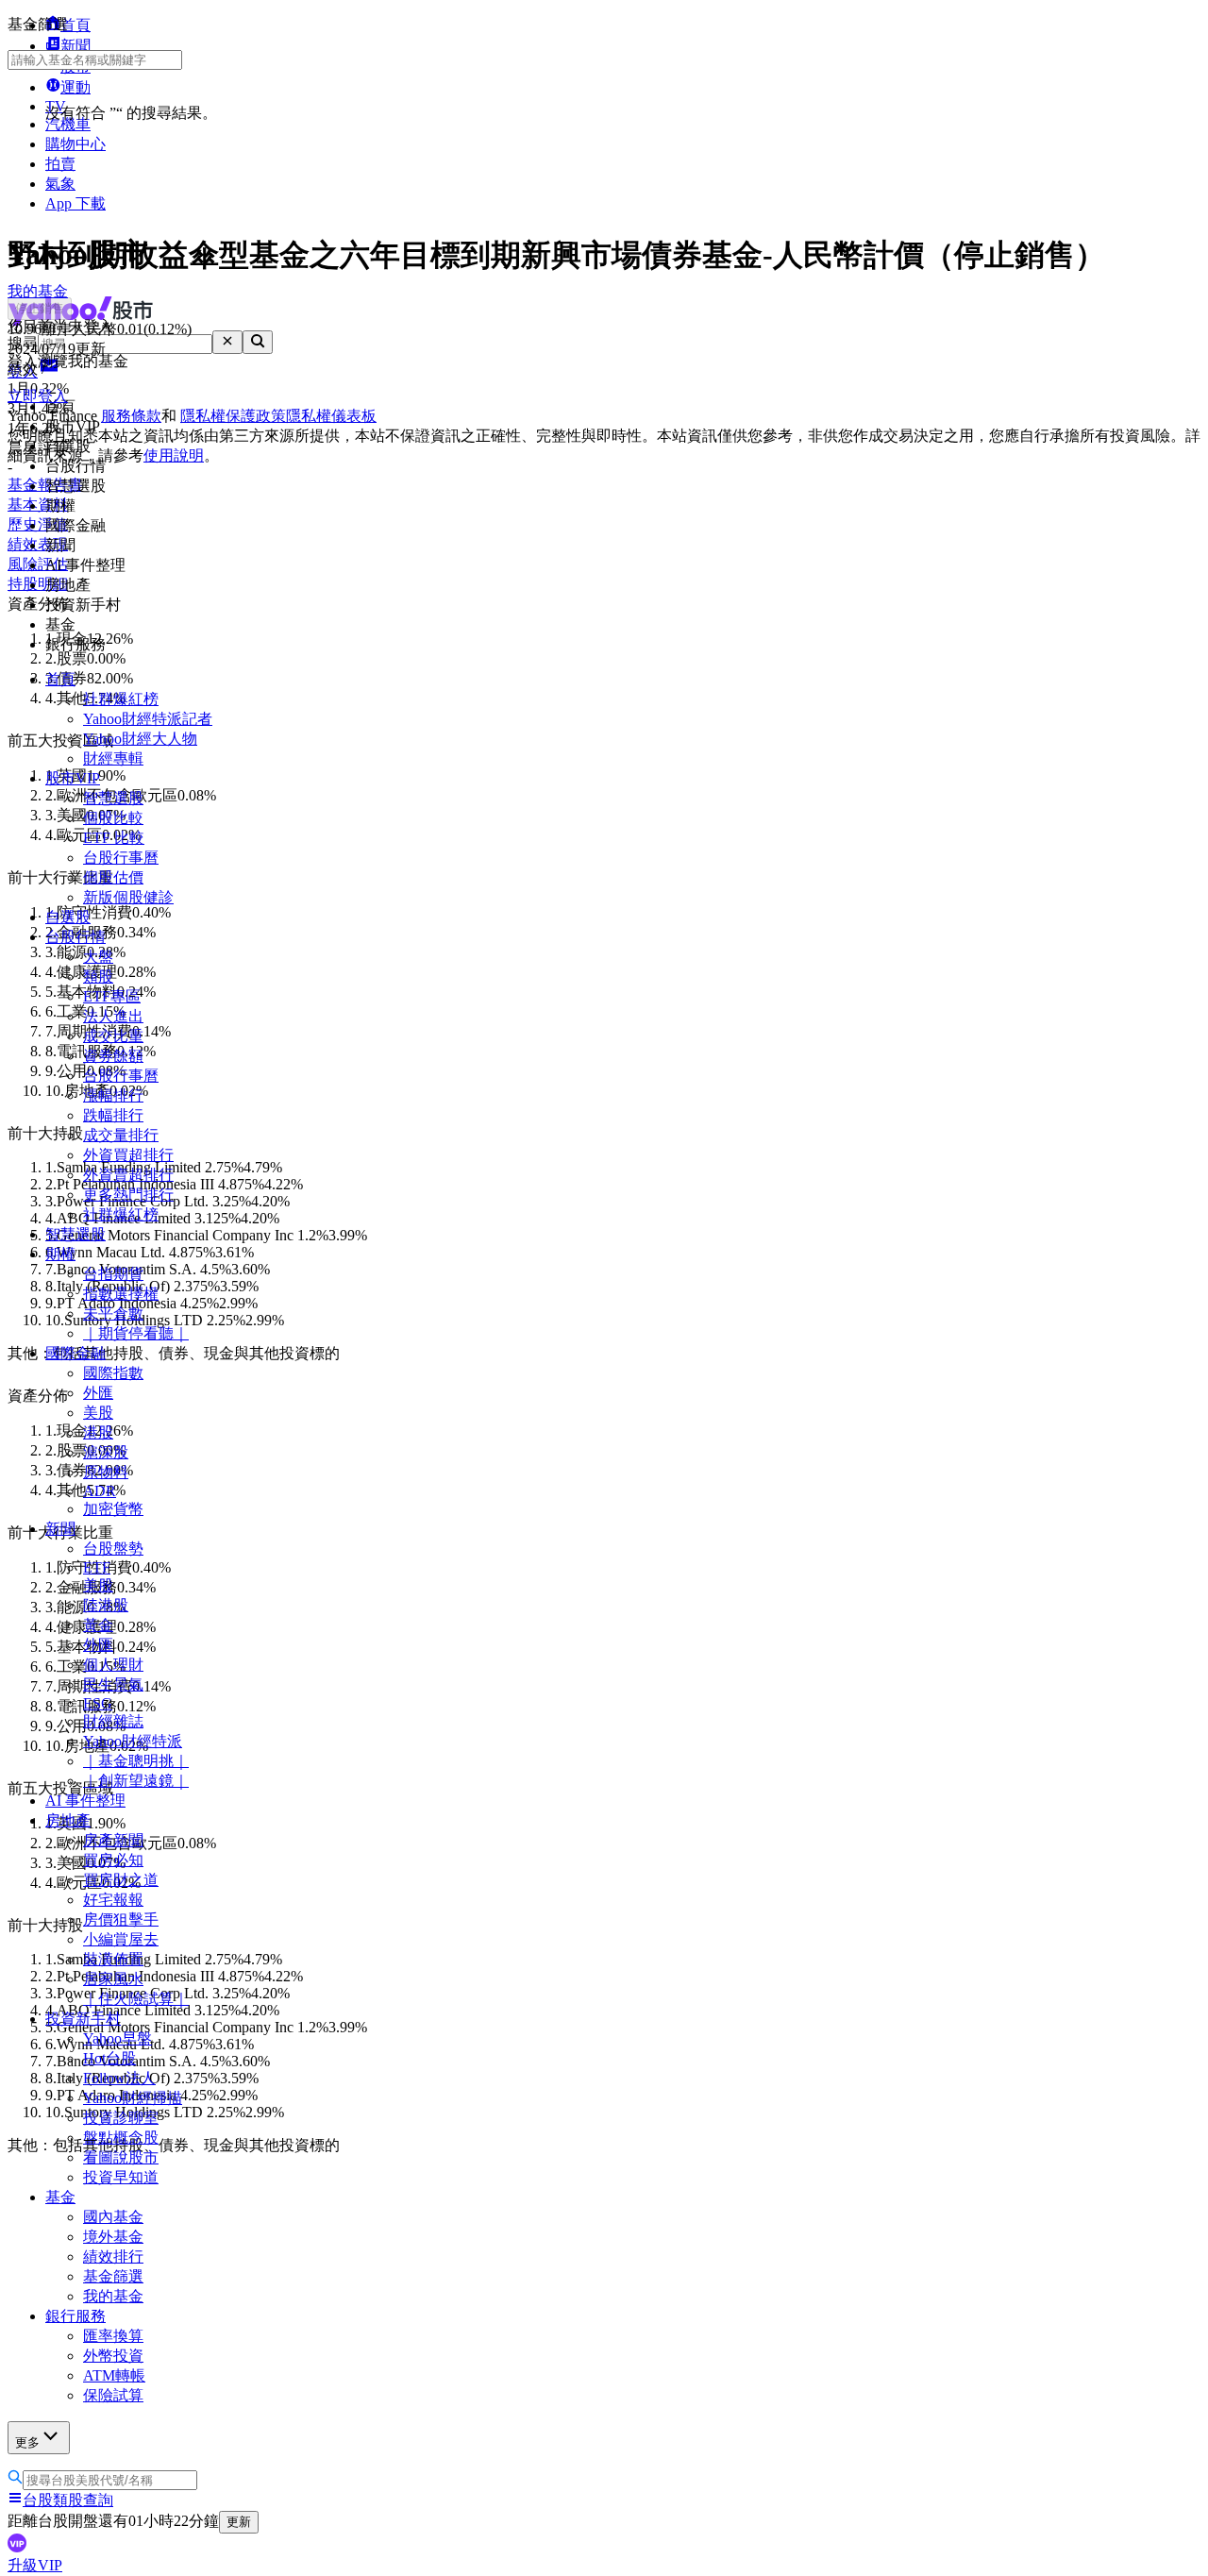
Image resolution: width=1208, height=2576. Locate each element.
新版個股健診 (128, 897)
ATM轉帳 (114, 2375)
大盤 (98, 957)
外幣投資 (113, 2356)
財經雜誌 (113, 1721)
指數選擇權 (121, 1294)
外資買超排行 (128, 1155)
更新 (239, 2522)
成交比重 (113, 1036)
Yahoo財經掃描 (133, 2098)
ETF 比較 (114, 838)
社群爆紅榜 (121, 699)
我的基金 (113, 2296)
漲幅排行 (113, 1095)
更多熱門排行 (128, 1195)
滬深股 (106, 1452)
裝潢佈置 (113, 1959)
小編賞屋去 (121, 1939)
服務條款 (131, 416)
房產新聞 (113, 1840)
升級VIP (35, 2565)
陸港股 (106, 1605)
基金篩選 (113, 2276)
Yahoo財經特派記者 (148, 719)
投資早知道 (121, 2177)
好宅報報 (113, 1900)
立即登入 (38, 396)
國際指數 (113, 1373)
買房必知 (113, 1860)
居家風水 (113, 1979)
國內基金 (113, 2217)
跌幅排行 (113, 1115)
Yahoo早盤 (117, 2038)
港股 (98, 1432)
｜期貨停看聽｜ (136, 1333)
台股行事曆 (121, 858)
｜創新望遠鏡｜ (136, 1781)
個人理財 (113, 1665)
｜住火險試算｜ (136, 1999)
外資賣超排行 (128, 1175)
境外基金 (113, 2237)
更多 (27, 2442)
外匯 (98, 1393)
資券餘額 (113, 1056)
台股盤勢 (113, 1549)
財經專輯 (113, 758)
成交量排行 (121, 1135)
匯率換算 (113, 2336)
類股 (98, 977)
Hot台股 (109, 2058)
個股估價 (113, 877)
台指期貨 (113, 1274)
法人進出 (113, 1016)
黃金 (98, 1625)
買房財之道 (121, 1880)
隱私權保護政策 (233, 416)
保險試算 (113, 2395)
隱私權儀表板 (331, 416)
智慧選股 (113, 798)
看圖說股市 (121, 2157)
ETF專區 (112, 996)
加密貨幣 (113, 1509)
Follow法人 (119, 2078)
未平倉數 (113, 1313)
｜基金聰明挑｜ (136, 1761)
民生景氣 (113, 1684)
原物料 (106, 1472)
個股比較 (113, 818)
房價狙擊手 (121, 1919)
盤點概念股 (121, 2138)
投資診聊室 (121, 2118)
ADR (100, 1491)
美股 (98, 1413)
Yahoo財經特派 (133, 1741)
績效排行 (113, 2256)
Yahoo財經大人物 (140, 739)
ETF (97, 1567)
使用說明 (174, 455)
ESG (98, 1703)
